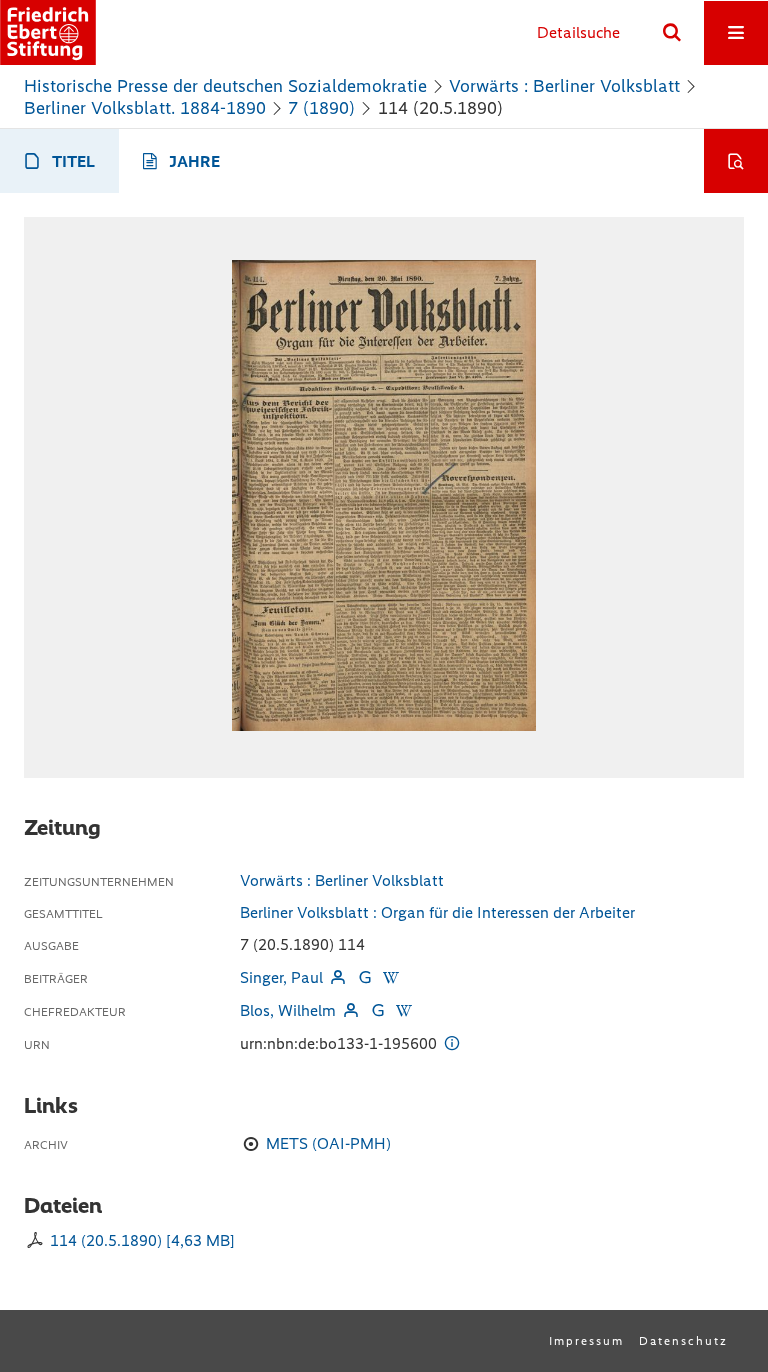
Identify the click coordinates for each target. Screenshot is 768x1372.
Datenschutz (683, 1341)
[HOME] (48, 32)
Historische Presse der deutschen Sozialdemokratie (225, 86)
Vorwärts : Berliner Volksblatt (564, 86)
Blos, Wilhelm (288, 1010)
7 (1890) (321, 108)
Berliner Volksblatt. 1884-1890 (145, 108)
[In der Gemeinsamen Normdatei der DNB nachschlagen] (364, 977)
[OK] (672, 33)
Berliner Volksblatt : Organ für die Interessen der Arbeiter (437, 912)
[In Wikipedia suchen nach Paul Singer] (391, 977)
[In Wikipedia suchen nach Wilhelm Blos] (404, 1010)
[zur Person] (338, 977)
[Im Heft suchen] (736, 161)
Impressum (586, 1341)
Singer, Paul (281, 977)
